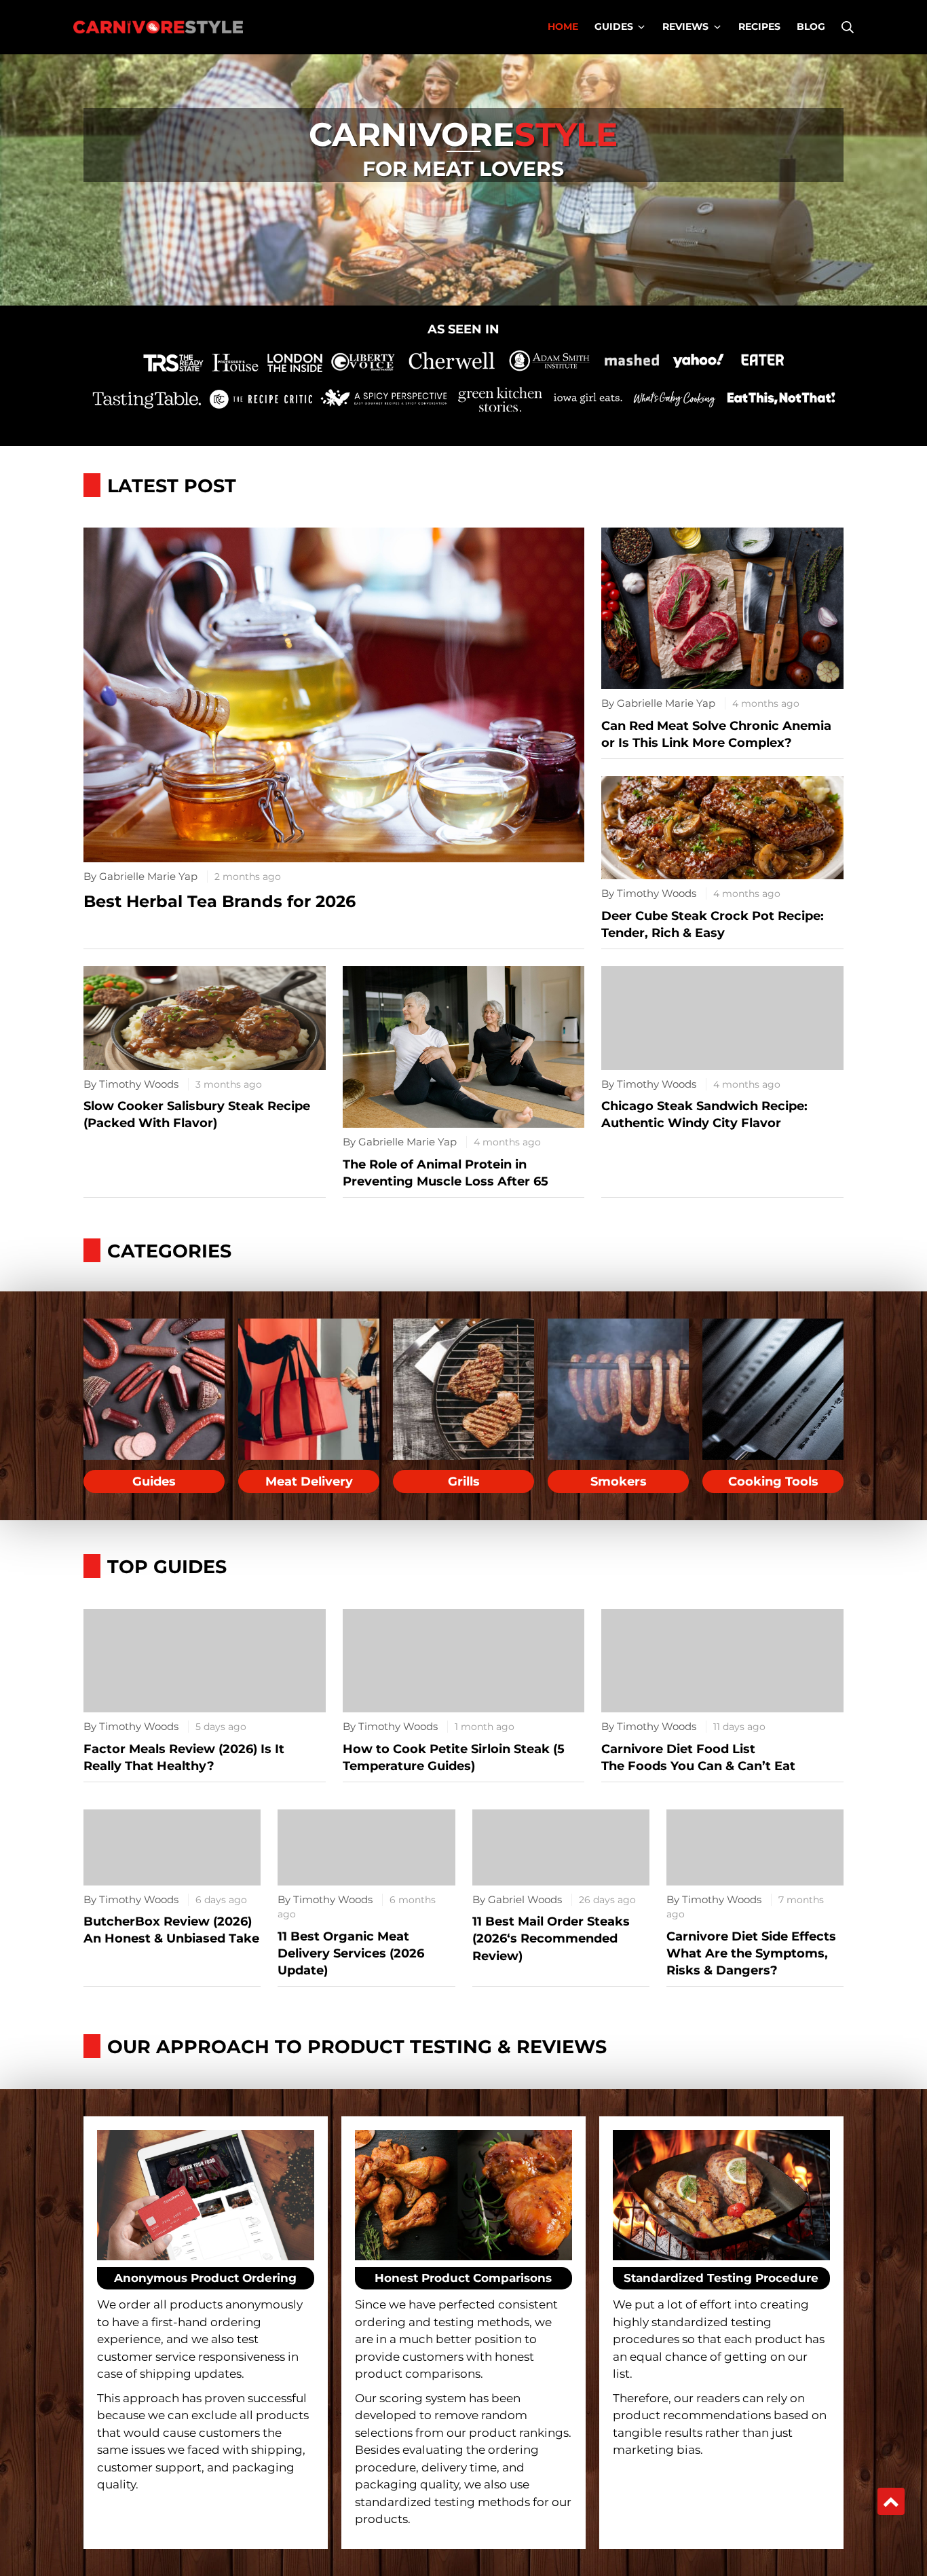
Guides (154, 1482)
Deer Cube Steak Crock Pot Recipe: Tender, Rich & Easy (713, 924)
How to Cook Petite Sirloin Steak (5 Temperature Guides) (454, 1758)
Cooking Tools (773, 1482)
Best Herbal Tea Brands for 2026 (220, 901)
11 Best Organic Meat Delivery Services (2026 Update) (351, 1953)
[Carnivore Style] (158, 27)
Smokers (619, 1482)
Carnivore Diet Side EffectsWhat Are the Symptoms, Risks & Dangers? (751, 1953)
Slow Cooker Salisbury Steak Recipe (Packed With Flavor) (197, 1115)
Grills (464, 1482)
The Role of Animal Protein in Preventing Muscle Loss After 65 (446, 1173)
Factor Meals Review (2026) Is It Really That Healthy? (184, 1758)
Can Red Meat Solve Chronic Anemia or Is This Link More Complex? (716, 734)
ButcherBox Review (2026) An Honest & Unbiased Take (171, 1930)
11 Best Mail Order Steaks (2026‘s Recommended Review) (551, 1938)
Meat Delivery (309, 1482)
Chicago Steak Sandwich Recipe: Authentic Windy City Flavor (704, 1115)
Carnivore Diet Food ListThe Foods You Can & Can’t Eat (698, 1758)
